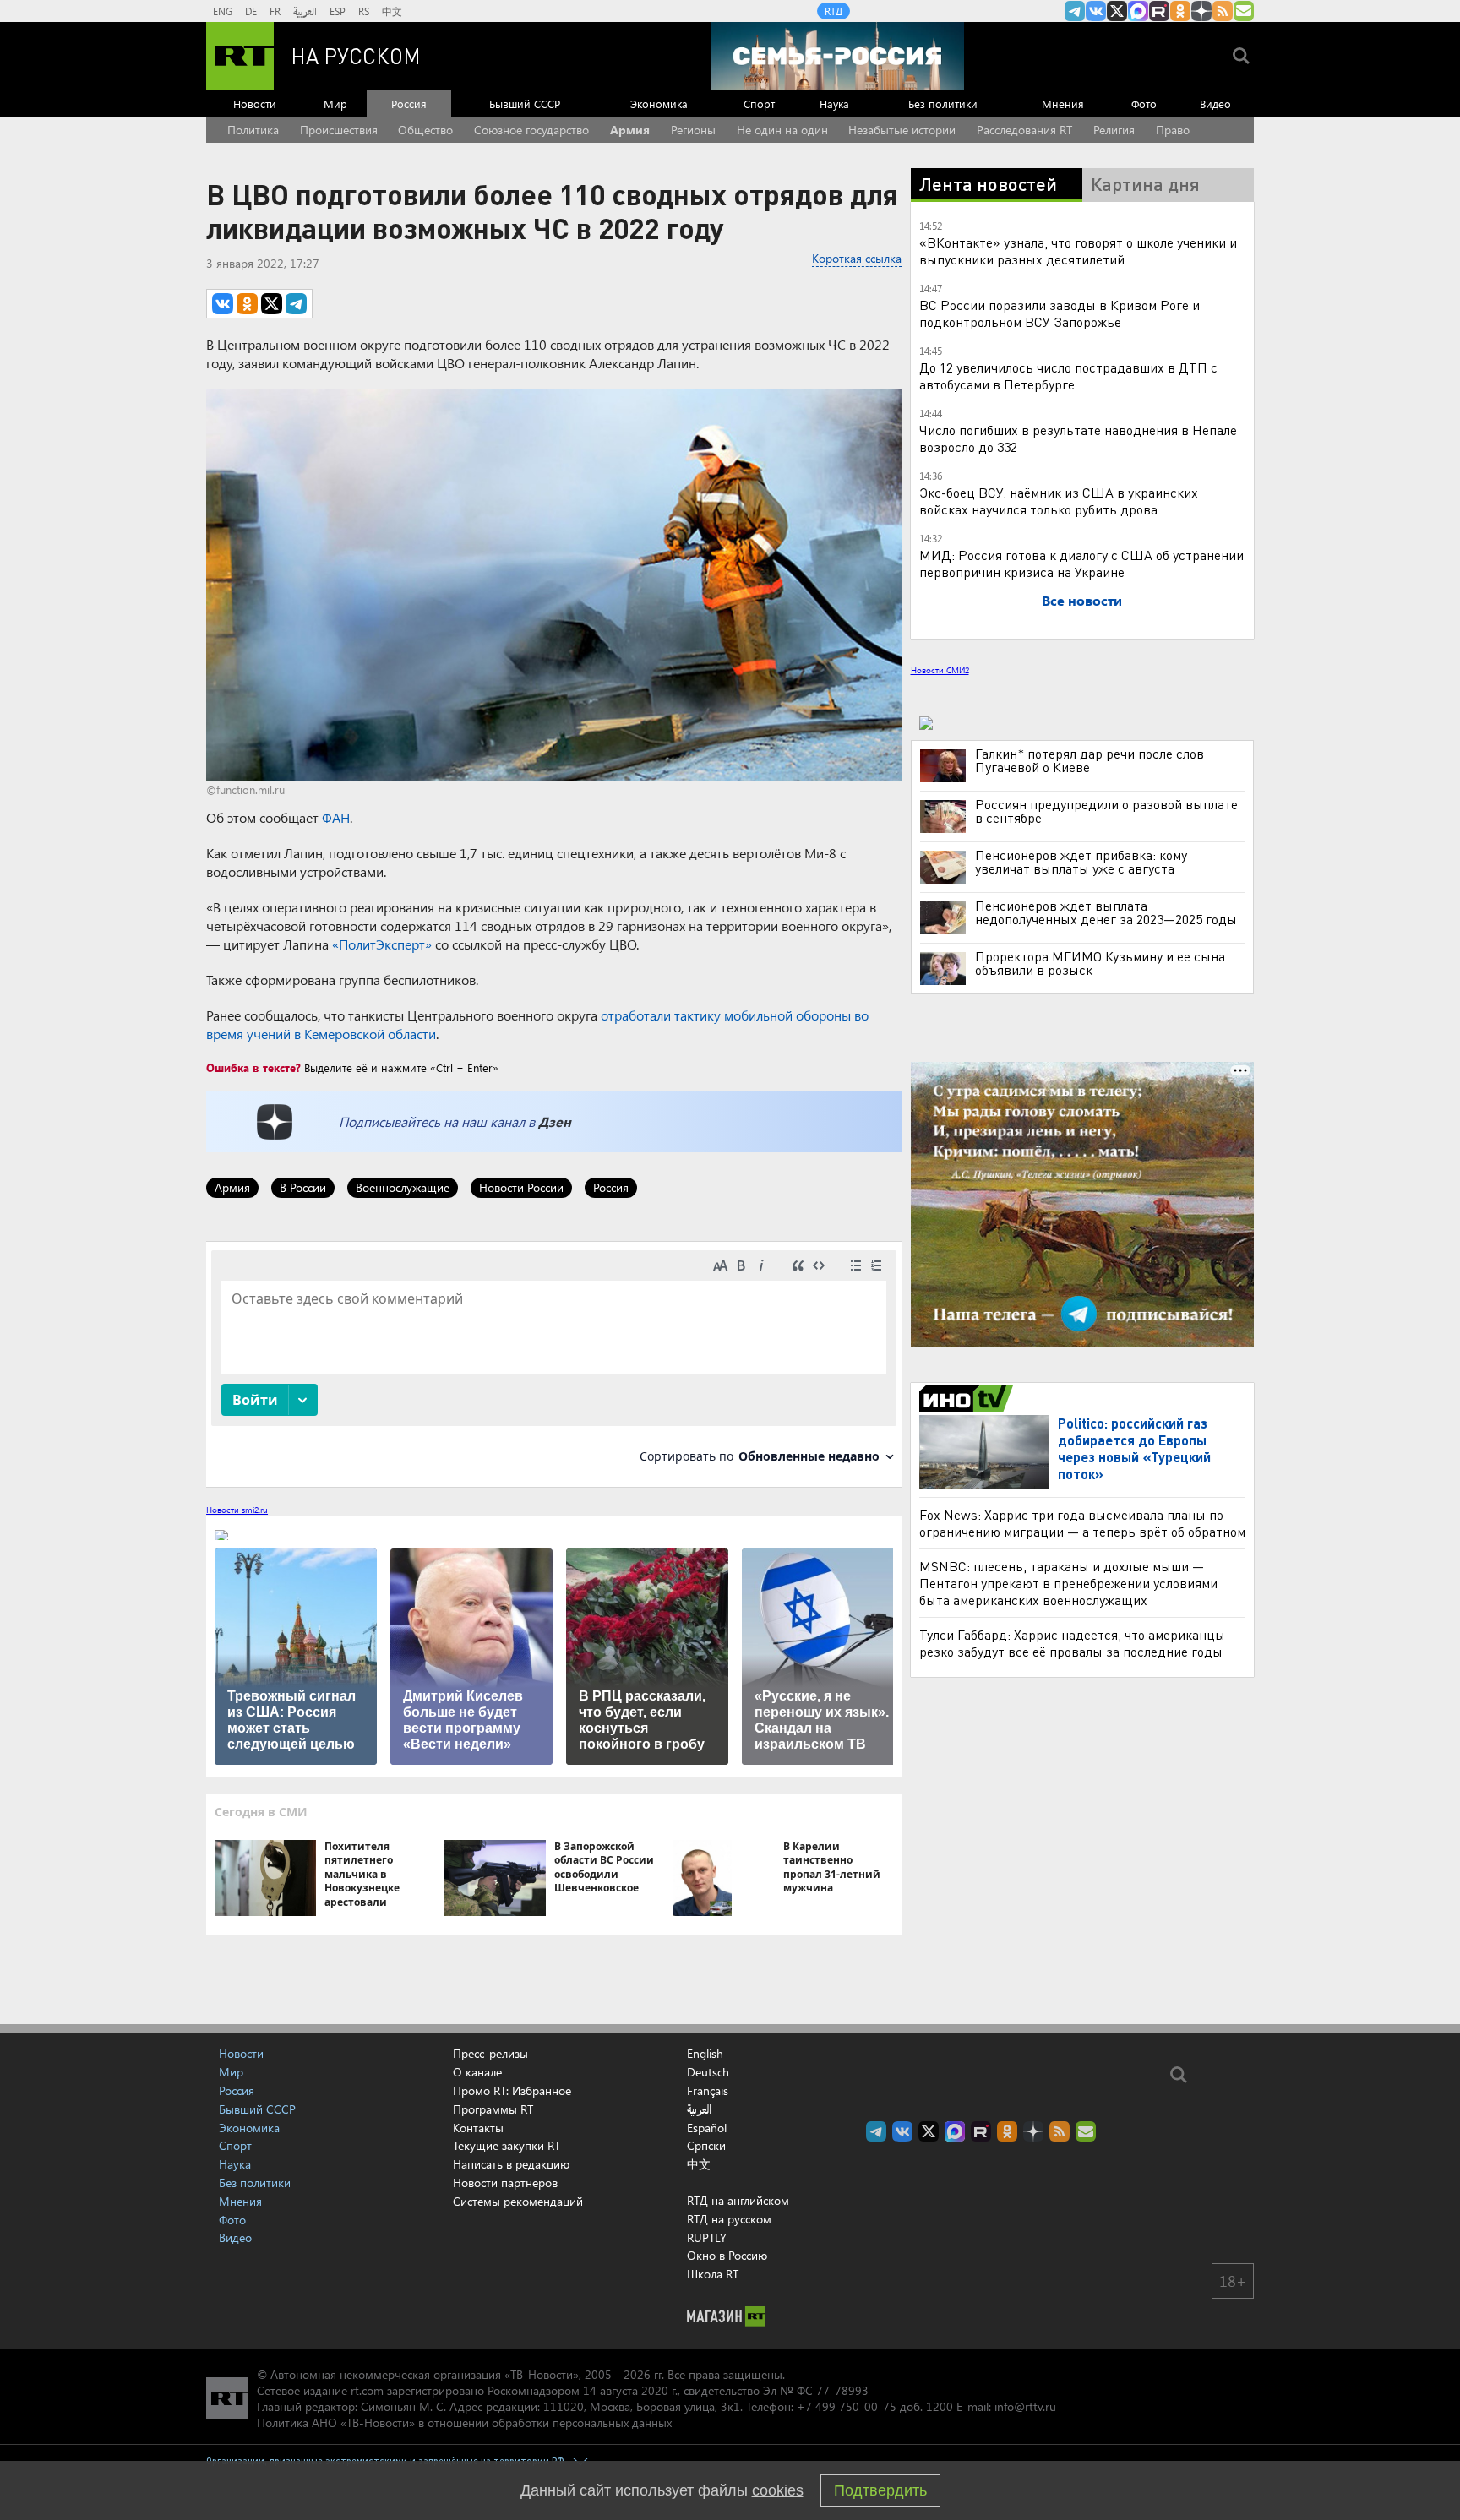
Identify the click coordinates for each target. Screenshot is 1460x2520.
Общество (425, 130)
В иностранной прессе (969, 1399)
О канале (477, 2072)
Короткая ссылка (857, 258)
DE (251, 11)
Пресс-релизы (490, 2053)
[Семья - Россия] (837, 56)
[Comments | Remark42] (554, 1363)
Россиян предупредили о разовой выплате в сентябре (1106, 811)
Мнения (1063, 103)
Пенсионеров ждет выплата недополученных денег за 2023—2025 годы (1106, 912)
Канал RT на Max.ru (1138, 11)
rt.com (367, 2390)
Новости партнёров (505, 2183)
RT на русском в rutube (1159, 11)
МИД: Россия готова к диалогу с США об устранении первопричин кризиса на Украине (1081, 563)
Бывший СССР (525, 103)
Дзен (555, 1121)
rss (1223, 11)
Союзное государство (531, 130)
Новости (255, 103)
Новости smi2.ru (237, 1510)
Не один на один (782, 130)
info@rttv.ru (1025, 2406)
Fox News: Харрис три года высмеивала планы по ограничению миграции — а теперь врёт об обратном (1082, 1523)
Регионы (693, 130)
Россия (409, 103)
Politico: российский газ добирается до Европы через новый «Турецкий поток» (1134, 1448)
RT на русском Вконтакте (1096, 11)
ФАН (336, 817)
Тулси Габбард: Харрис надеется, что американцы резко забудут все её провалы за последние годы (1072, 1643)
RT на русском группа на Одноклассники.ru (1180, 11)
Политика (253, 130)
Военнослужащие (403, 1187)
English (705, 2054)
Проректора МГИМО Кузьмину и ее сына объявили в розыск (1100, 963)
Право (1173, 130)
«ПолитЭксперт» (382, 944)
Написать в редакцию (511, 2164)
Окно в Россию (727, 2255)
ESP (338, 11)
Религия (1114, 130)
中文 (392, 11)
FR (275, 11)
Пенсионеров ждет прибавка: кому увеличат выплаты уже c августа (1081, 862)
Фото (1144, 103)
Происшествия (339, 130)
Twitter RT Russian (1117, 11)
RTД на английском (738, 2200)
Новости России (521, 1187)
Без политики (943, 103)
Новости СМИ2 (940, 670)
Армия (630, 130)
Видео (1215, 103)
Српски (706, 2146)
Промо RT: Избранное (512, 2090)
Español (707, 2128)
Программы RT (493, 2109)
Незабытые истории (902, 130)
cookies (778, 2490)
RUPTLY (707, 2237)
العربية (305, 11)
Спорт (759, 103)
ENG (223, 11)
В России (303, 1187)
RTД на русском (729, 2219)
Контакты (478, 2128)
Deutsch (708, 2072)
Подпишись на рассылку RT (1244, 11)
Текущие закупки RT (507, 2145)
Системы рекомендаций (518, 2201)
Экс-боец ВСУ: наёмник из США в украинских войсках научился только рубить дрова (1059, 501)
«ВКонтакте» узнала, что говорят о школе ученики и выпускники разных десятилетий (1078, 250)
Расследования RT (1024, 130)
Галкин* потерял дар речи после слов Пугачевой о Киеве (1090, 760)
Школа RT (713, 2274)
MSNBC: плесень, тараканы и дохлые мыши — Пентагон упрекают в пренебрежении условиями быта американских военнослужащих (1068, 1583)
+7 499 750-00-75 (847, 2406)
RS (364, 11)
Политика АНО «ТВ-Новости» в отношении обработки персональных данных (464, 2422)
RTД (834, 11)
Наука (834, 103)
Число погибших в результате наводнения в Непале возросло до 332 (1078, 438)
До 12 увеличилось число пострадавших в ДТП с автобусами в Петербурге (1068, 376)
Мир (335, 103)
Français (708, 2091)
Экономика (659, 103)
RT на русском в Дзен (1201, 11)
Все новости (1082, 600)
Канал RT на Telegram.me (1075, 11)
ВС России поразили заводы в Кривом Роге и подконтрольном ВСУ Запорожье (1060, 313)
